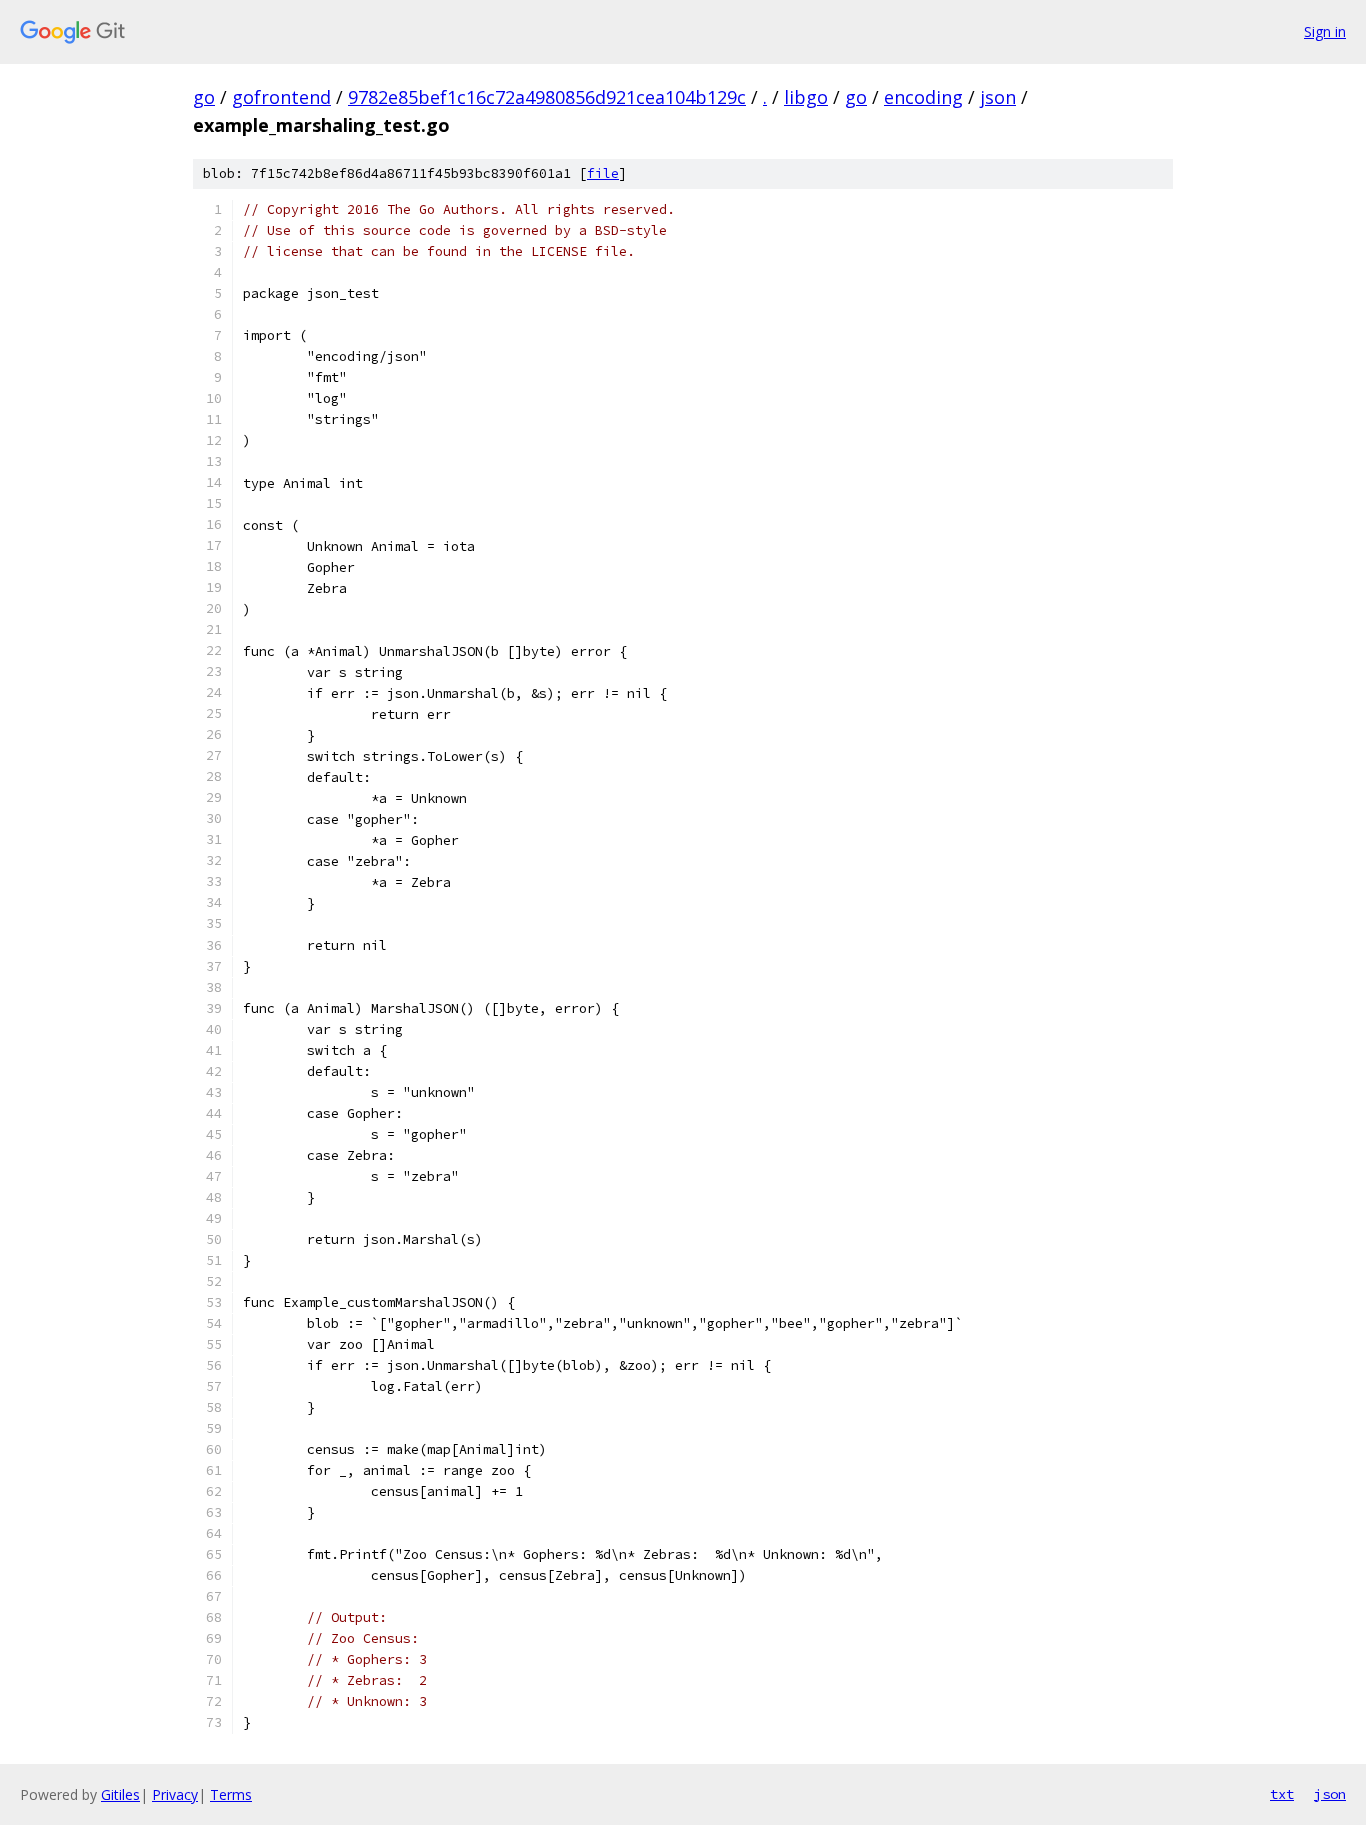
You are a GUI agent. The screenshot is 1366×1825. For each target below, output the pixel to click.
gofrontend (281, 97)
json (998, 97)
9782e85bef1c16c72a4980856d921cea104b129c (547, 97)
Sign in (1325, 31)
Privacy (175, 1794)
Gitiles (120, 1794)
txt (1282, 1794)
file (603, 173)
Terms (231, 1794)
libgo (806, 97)
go (204, 97)
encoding (923, 97)
